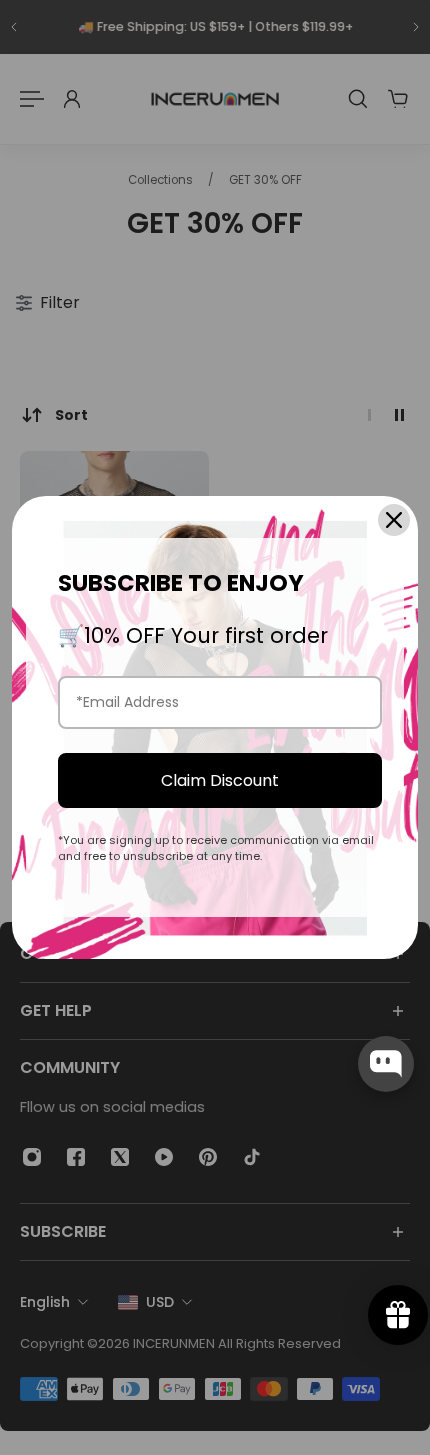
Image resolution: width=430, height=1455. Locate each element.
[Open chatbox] (386, 1064)
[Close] (394, 520)
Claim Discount (220, 780)
